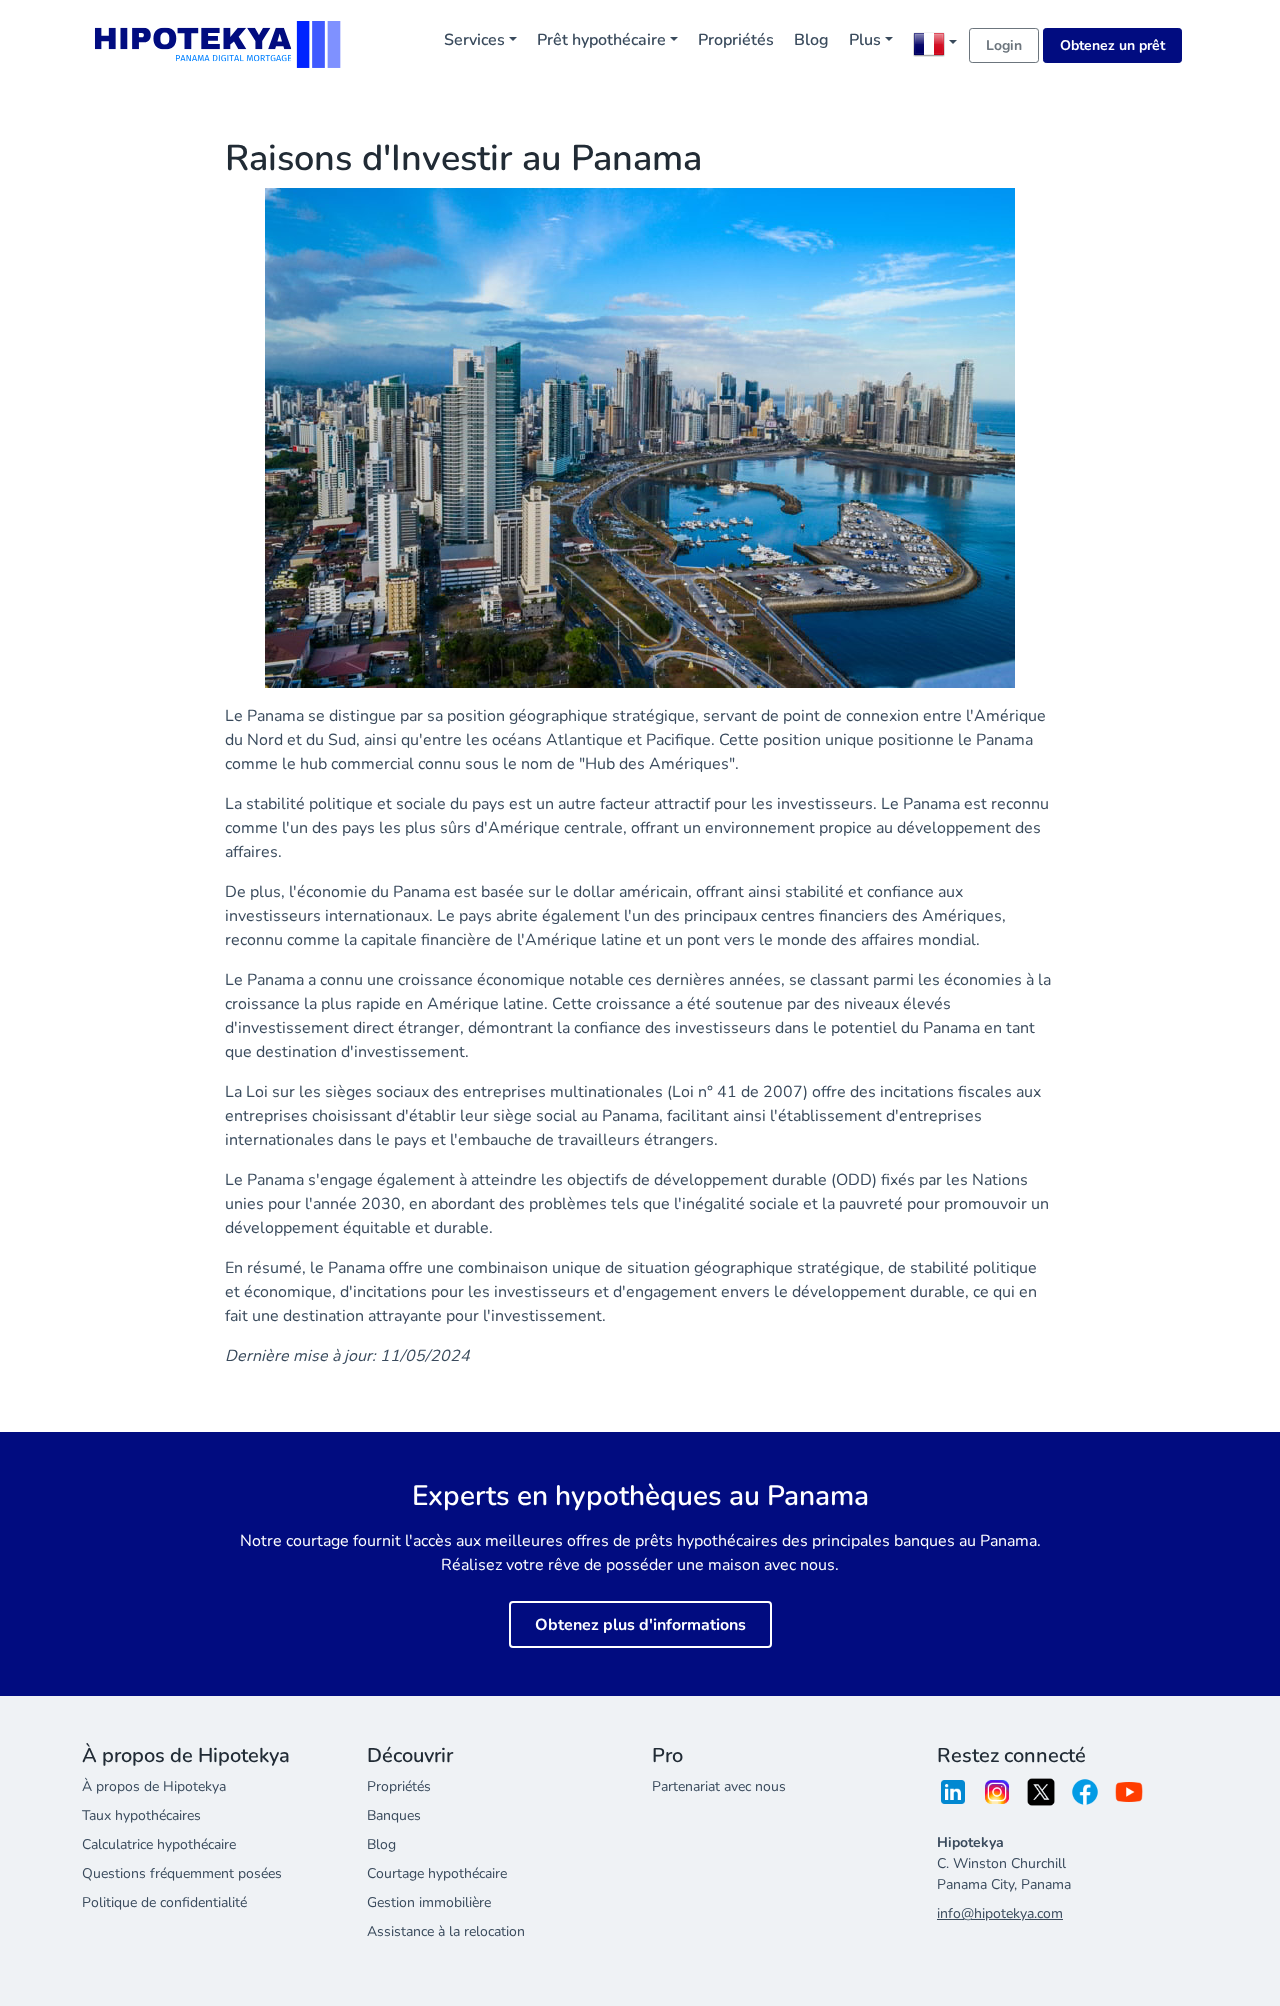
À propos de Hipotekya (154, 1786)
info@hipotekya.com (1000, 1913)
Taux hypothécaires (141, 1815)
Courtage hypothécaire (437, 1873)
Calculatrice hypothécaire (159, 1844)
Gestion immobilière (429, 1902)
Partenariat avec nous (719, 1786)
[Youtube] (1129, 1798)
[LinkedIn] (953, 1798)
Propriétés (736, 40)
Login (1004, 45)
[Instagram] (997, 1798)
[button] (935, 44)
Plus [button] (865, 40)
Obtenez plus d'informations (640, 1625)
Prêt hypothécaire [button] (601, 40)
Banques (394, 1815)
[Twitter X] (1041, 1798)
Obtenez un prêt (1112, 45)
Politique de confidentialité (164, 1902)
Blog (811, 40)
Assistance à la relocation (446, 1931)
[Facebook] (1085, 1798)
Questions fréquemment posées (182, 1873)
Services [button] (474, 40)
